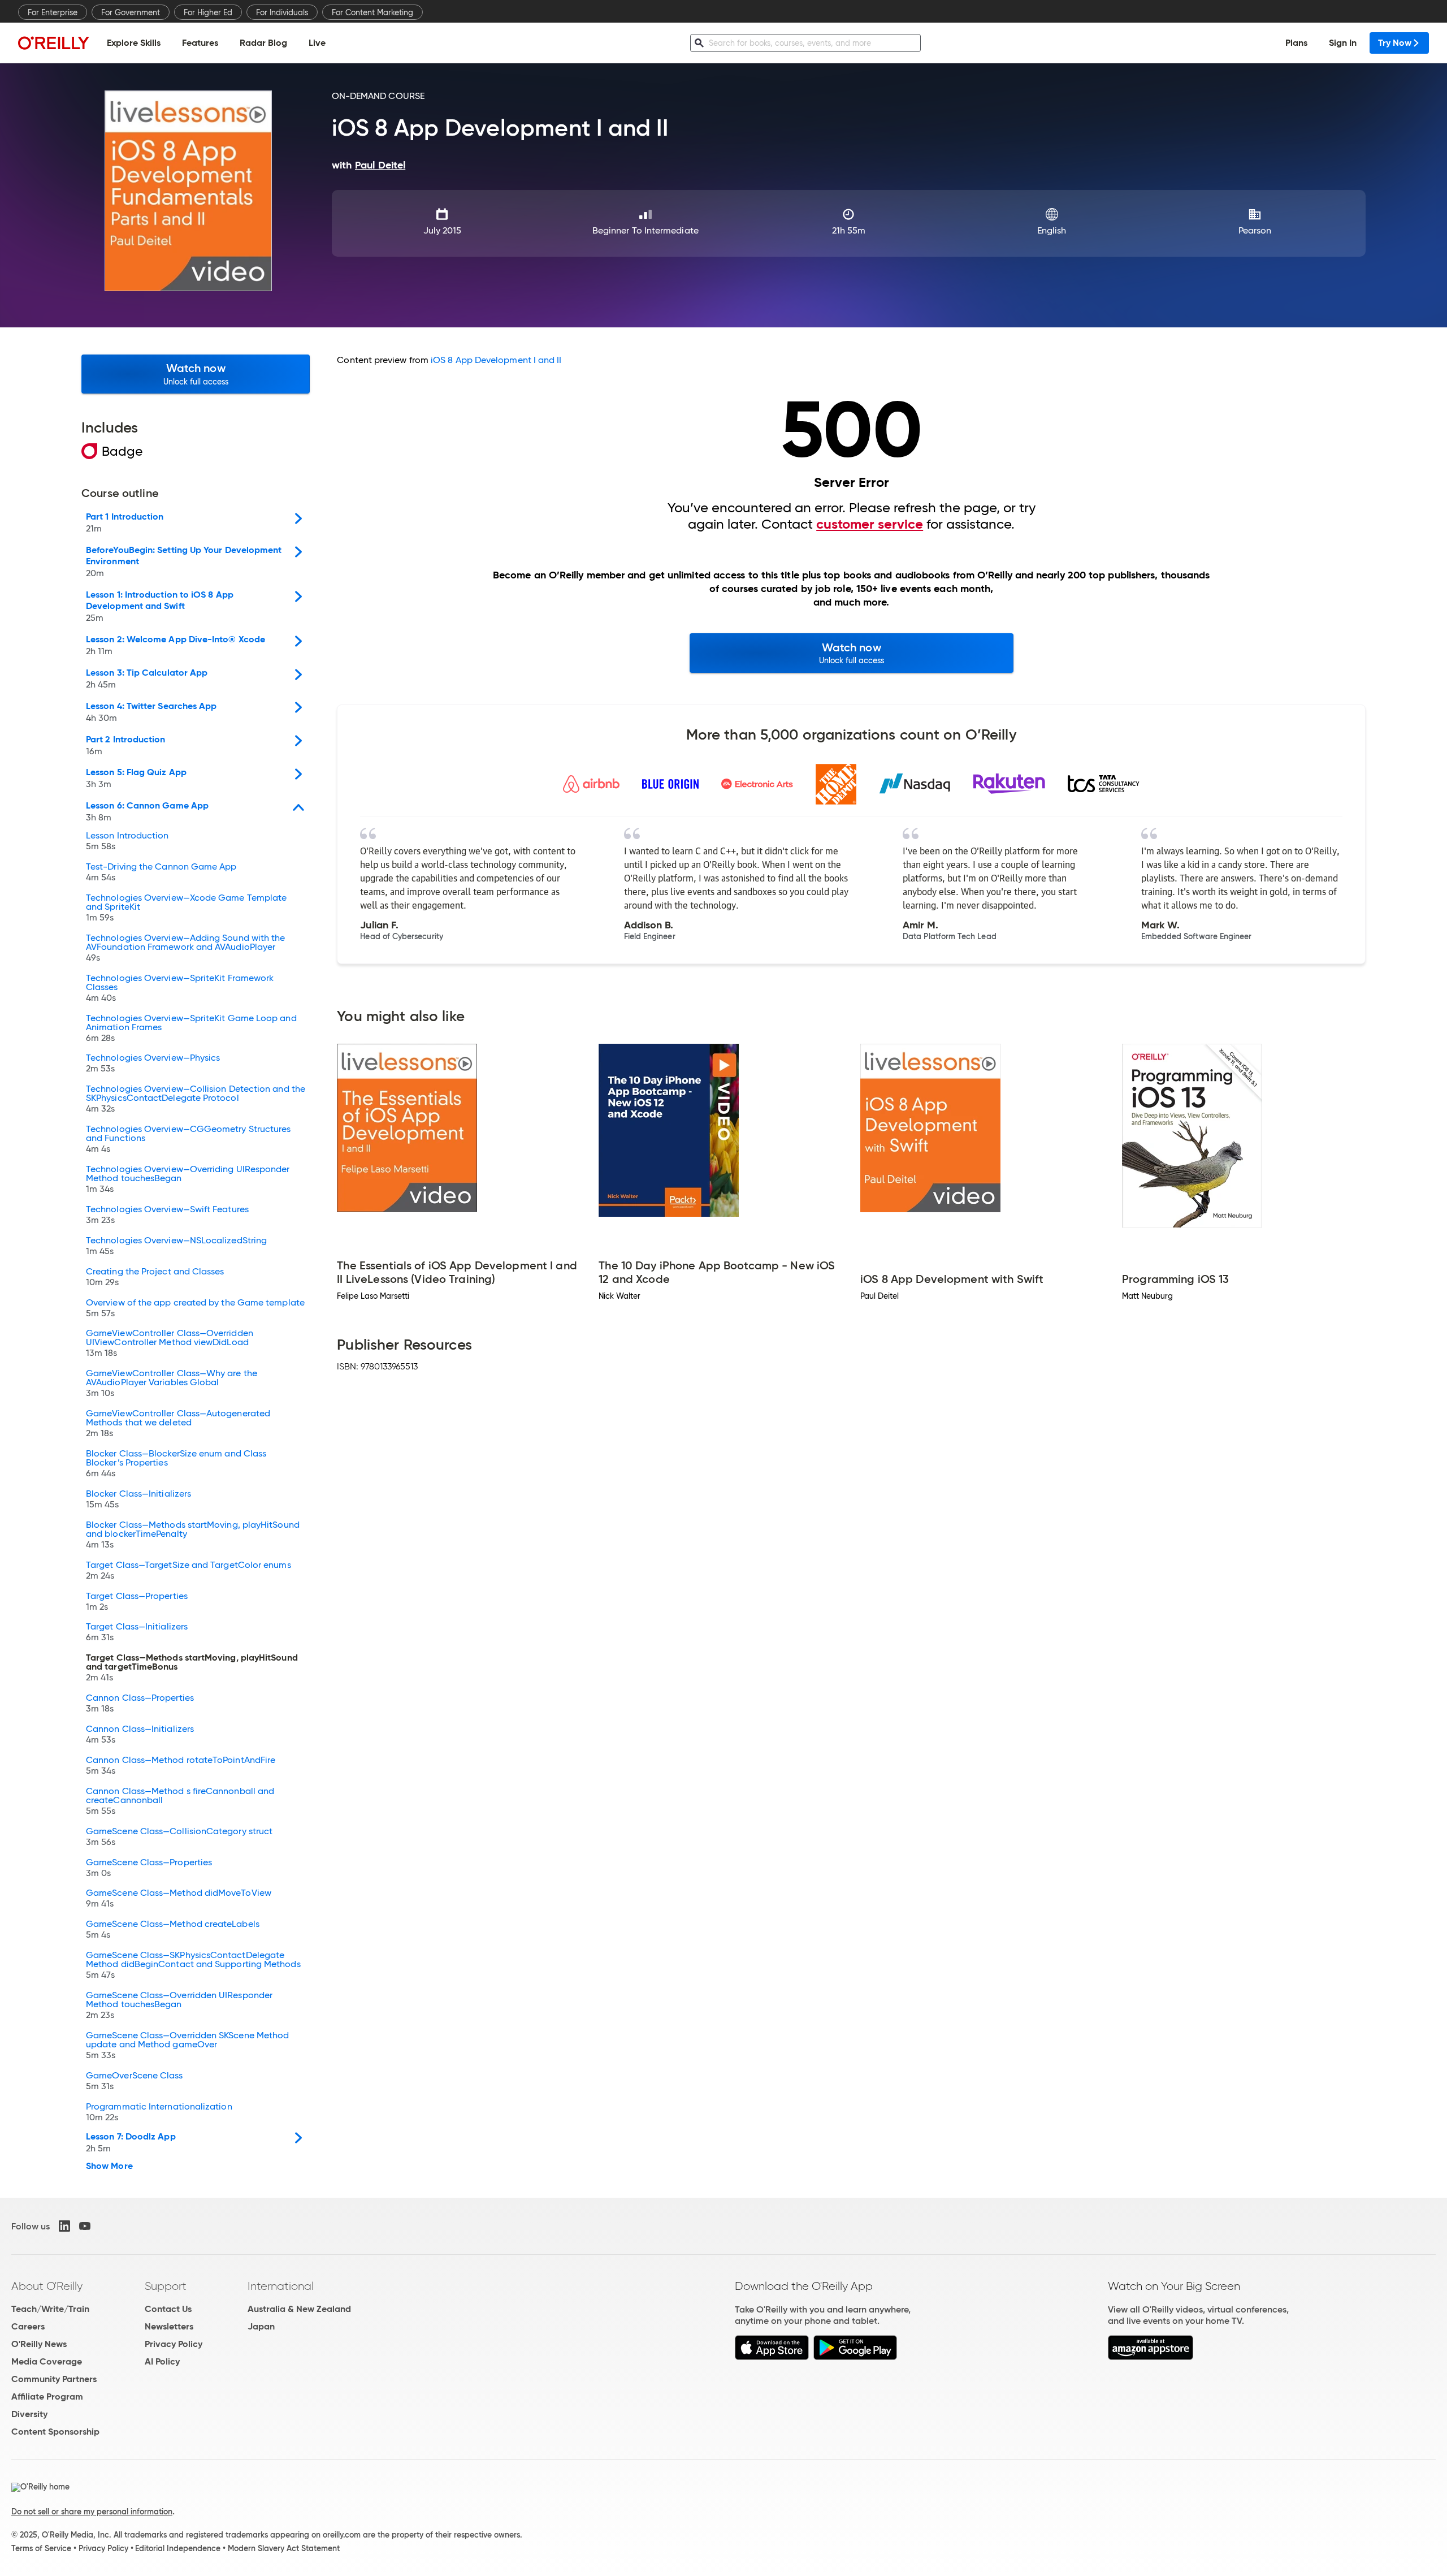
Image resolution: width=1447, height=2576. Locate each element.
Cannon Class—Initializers (140, 1735)
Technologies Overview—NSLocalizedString (176, 1246)
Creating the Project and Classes (155, 1277)
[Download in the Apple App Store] (772, 2357)
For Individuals (282, 12)
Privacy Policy (174, 2344)
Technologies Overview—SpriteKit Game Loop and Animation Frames (191, 1028)
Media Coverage (47, 2361)
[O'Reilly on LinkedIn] (64, 2226)
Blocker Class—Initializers (138, 1499)
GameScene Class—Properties (149, 1868)
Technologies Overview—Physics (153, 1064)
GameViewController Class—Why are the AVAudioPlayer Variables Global (172, 1384)
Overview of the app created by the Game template (195, 1308)
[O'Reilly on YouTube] (85, 2226)
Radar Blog (263, 43)
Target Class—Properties (137, 1602)
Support (166, 2286)
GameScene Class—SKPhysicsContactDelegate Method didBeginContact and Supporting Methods (193, 1965)
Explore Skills (134, 43)
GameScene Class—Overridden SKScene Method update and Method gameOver (187, 2046)
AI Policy (162, 2361)
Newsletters (169, 2326)
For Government (131, 12)
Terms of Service (41, 2548)
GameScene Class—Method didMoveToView (179, 1899)
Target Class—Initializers (137, 1632)
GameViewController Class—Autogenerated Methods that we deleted (178, 1424)
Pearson (1255, 230)
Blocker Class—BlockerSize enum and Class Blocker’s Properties (176, 1464)
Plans (1296, 43)
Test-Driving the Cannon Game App (161, 872)
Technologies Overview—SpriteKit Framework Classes (180, 988)
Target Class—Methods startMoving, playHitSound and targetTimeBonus (192, 1668)
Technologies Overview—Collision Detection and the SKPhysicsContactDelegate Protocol (196, 1099)
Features (200, 43)
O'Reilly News (39, 2344)
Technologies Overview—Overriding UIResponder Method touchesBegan (188, 1179)
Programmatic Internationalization (159, 2112)
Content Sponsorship (55, 2432)
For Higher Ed (208, 12)
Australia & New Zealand (299, 2309)
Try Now (1395, 43)
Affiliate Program (47, 2396)
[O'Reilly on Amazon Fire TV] (1151, 2357)
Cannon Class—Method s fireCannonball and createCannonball (180, 1801)
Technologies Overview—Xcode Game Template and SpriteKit (186, 908)
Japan (261, 2326)
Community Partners (54, 2379)
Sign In (1343, 43)
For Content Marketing (372, 12)
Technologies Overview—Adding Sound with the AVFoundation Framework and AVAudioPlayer (185, 948)
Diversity (29, 2414)
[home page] (54, 43)
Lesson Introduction (127, 841)
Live (317, 43)
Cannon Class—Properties (140, 1704)
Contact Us (168, 2309)
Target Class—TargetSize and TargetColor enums (189, 1571)
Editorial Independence (178, 2548)
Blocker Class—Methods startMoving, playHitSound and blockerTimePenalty (193, 1535)
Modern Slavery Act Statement (284, 2548)
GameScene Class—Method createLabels (173, 1930)
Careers (28, 2326)
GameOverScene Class (135, 2081)
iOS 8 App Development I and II (496, 360)
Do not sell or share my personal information (92, 2512)
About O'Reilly (47, 2286)
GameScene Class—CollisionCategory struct (179, 1837)
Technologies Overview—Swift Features (167, 1215)
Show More (109, 2166)
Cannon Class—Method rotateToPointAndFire (181, 1766)
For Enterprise (53, 12)
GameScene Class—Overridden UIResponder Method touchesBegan (179, 2006)
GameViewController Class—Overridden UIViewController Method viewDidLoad (170, 1343)
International (281, 2286)
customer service (870, 524)
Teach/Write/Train (50, 2309)
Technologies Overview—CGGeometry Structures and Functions (188, 1139)
